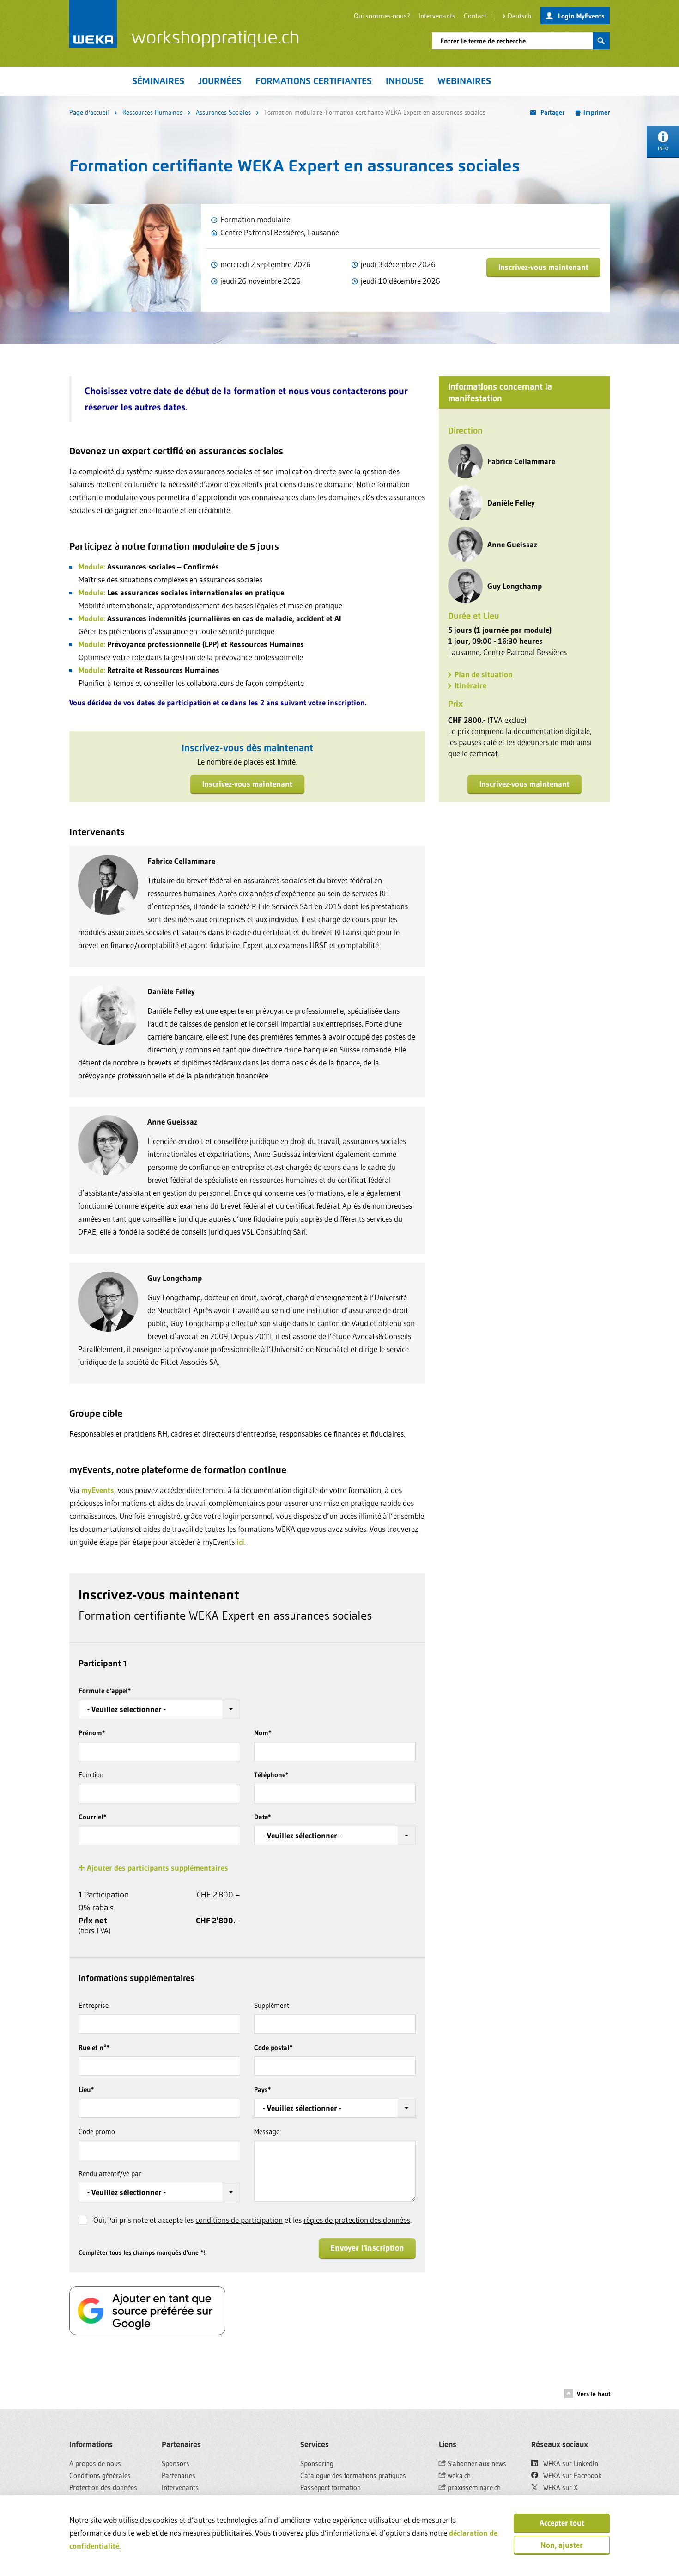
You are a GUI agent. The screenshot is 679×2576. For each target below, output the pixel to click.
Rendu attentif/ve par (110, 2174)
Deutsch (519, 16)
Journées (220, 81)
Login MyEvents (581, 16)
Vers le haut (594, 2394)
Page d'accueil (89, 112)
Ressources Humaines (152, 112)
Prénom (92, 1733)
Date (262, 1817)
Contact (475, 16)
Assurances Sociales (223, 112)
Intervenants (437, 16)
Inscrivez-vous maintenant (543, 267)
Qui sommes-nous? (382, 16)
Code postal (273, 2047)
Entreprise (94, 2005)
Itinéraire (470, 685)
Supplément (272, 2005)
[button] (159, 1709)
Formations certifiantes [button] (314, 81)
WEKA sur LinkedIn (570, 2463)
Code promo (97, 2132)
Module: (92, 566)
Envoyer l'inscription (367, 2248)
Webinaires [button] (464, 81)
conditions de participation (239, 2220)
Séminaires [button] (158, 81)
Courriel (92, 1817)
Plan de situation (484, 674)
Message (267, 2132)
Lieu (86, 2090)
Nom (263, 1733)
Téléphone (271, 1775)
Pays (262, 2090)
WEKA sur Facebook (572, 2475)
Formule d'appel (105, 1691)
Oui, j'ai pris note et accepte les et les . (252, 2220)
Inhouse (405, 81)
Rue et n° (94, 2047)
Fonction (91, 1775)
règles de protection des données (357, 2220)
